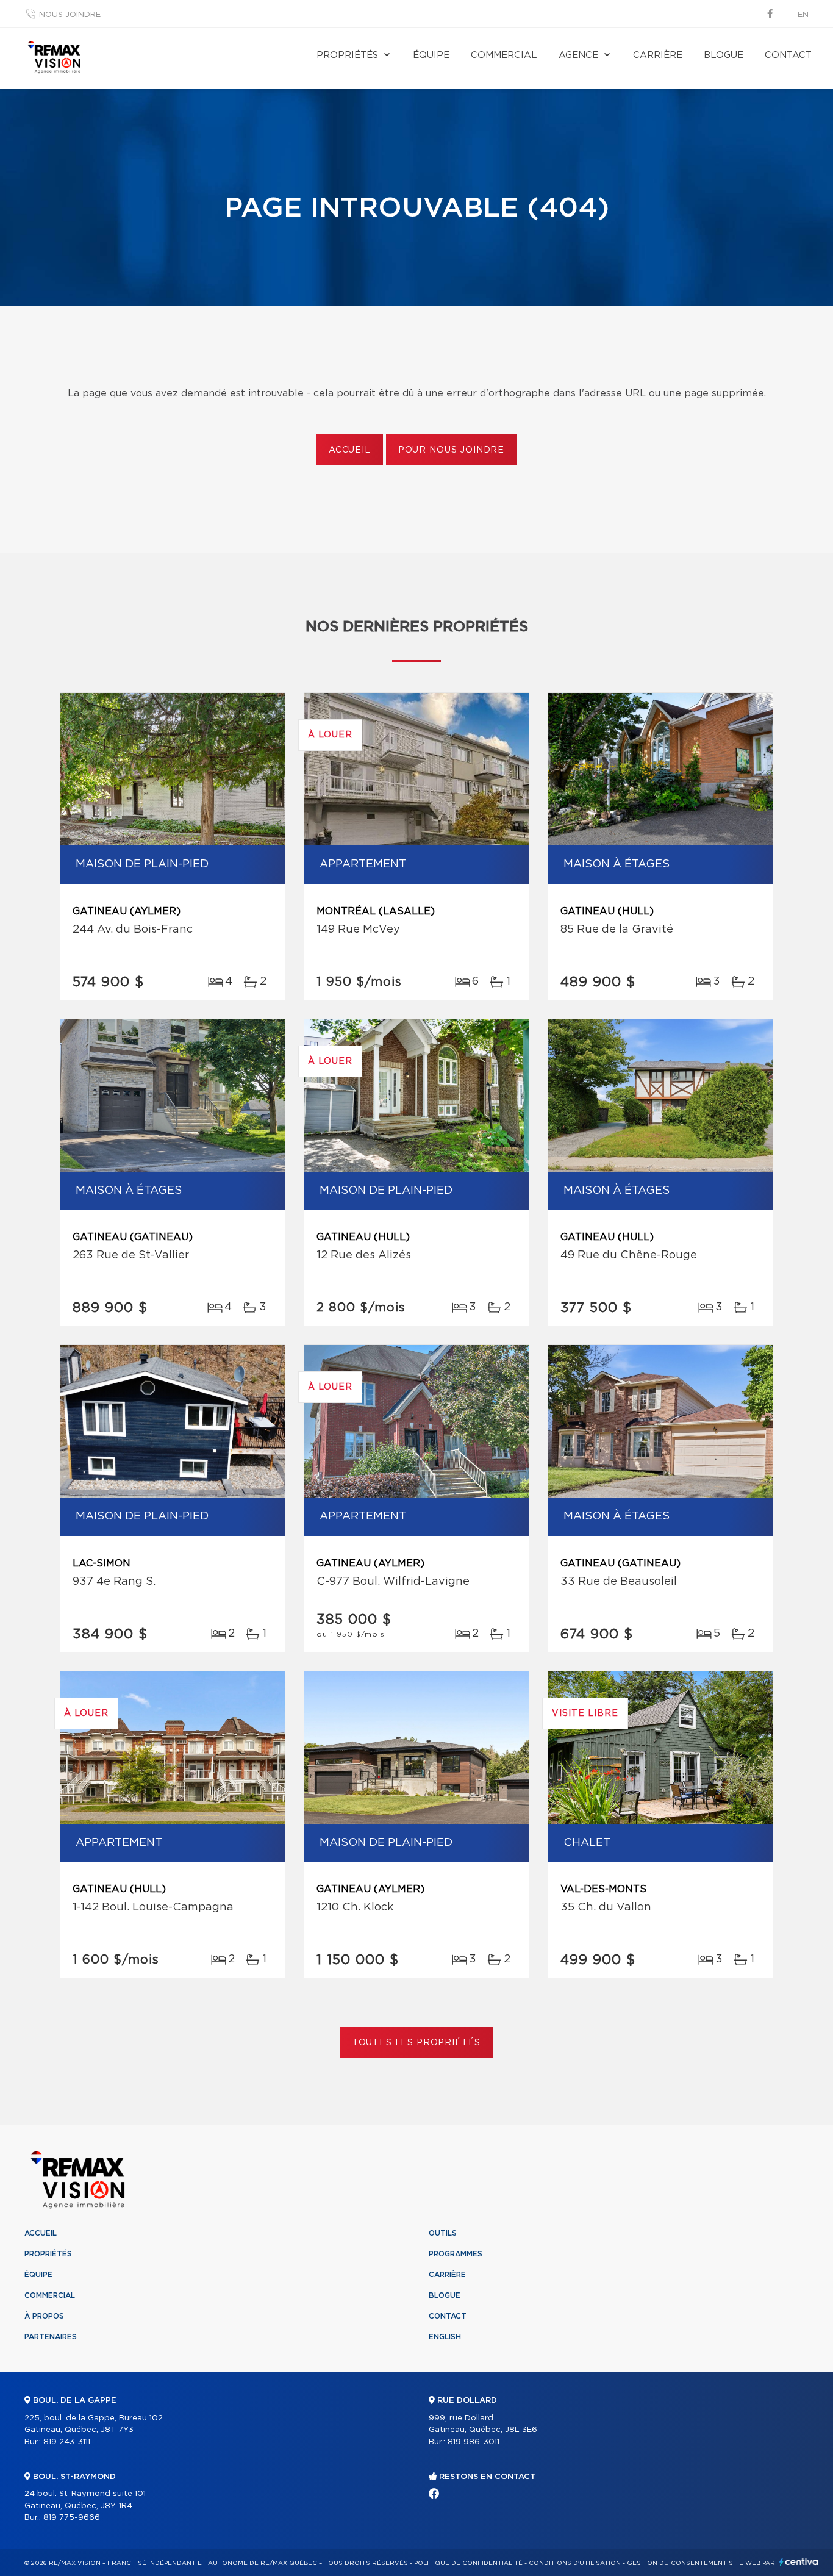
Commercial (504, 55)
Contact (788, 55)
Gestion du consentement (677, 2563)
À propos (44, 2316)
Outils (443, 2233)
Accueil (350, 450)
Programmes (456, 2254)
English (445, 2337)
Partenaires (51, 2337)
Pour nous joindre (451, 450)
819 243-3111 (67, 2442)
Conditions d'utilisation (575, 2563)
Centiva (799, 2562)
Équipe (431, 55)
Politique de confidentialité (468, 2563)
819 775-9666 (72, 2518)
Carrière (658, 55)
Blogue (724, 55)
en (803, 15)
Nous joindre (70, 15)
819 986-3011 (474, 2442)
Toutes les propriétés (417, 2043)
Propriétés (347, 55)
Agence (578, 55)
